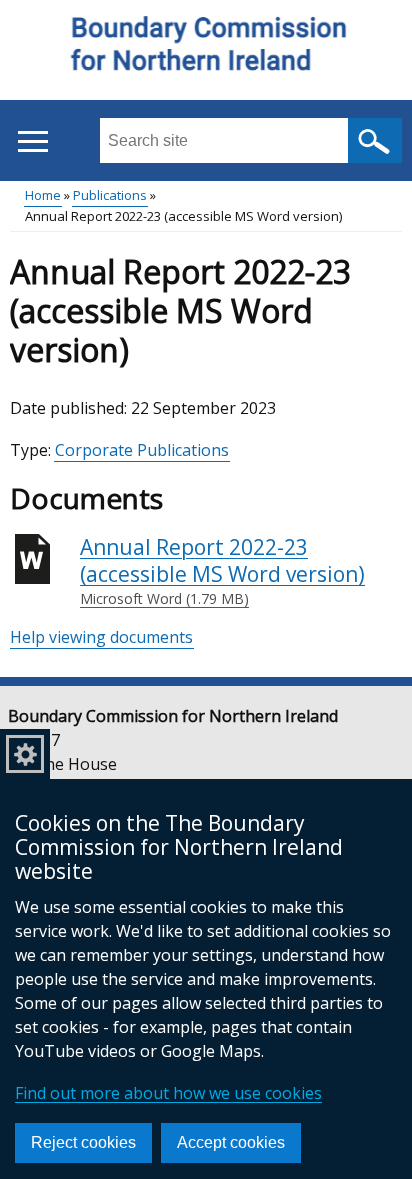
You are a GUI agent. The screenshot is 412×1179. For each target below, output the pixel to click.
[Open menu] (32, 141)
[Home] (206, 51)
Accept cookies (231, 1142)
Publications (110, 195)
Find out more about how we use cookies (168, 1093)
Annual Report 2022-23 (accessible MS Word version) (222, 571)
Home (43, 195)
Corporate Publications (142, 450)
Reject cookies (83, 1142)
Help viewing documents (101, 637)
